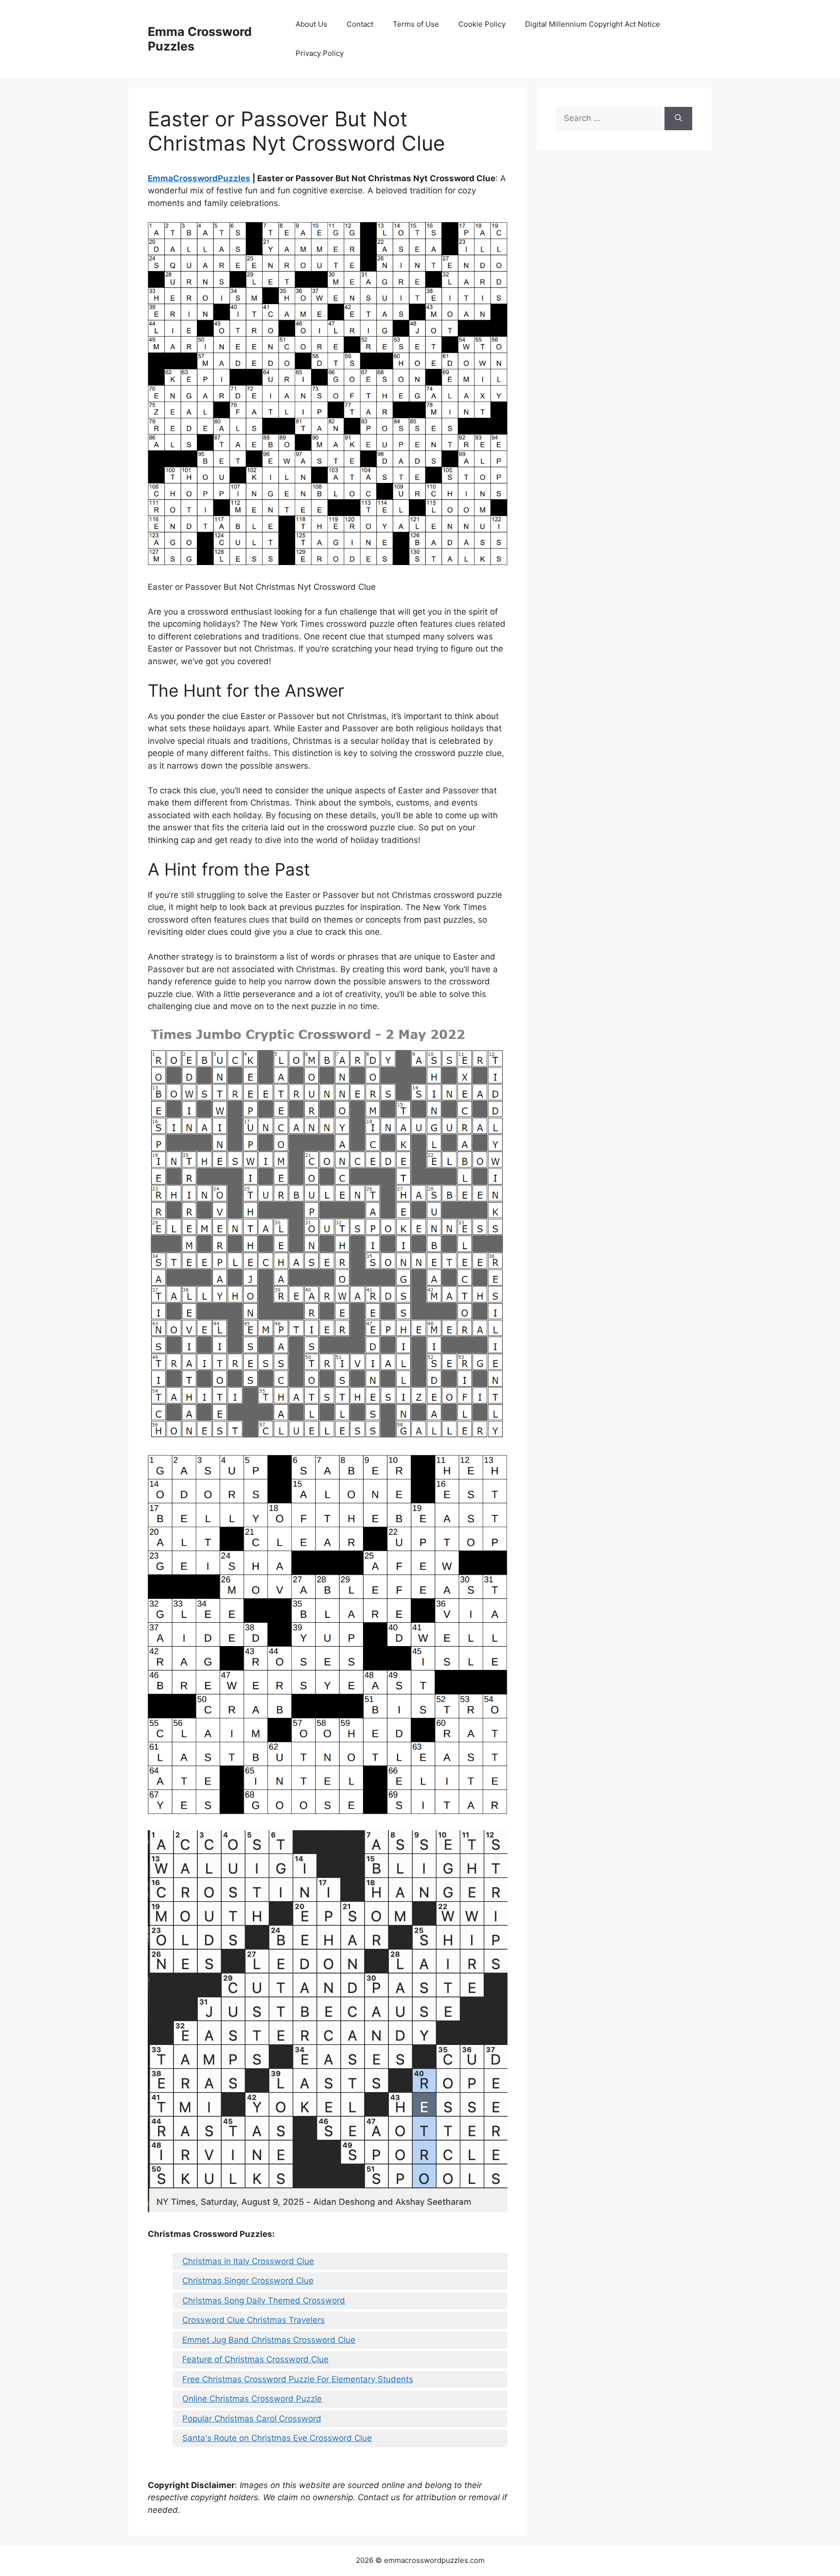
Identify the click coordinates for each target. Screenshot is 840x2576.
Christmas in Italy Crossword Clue (248, 2261)
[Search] (678, 119)
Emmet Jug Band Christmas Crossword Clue (269, 2340)
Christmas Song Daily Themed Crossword (264, 2301)
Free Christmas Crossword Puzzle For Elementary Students (298, 2379)
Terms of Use (416, 24)
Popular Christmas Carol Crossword (252, 2419)
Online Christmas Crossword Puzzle (252, 2399)
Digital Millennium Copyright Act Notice (593, 24)
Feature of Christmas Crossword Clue (255, 2359)
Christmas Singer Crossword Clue (248, 2281)
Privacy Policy (320, 53)
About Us (311, 24)
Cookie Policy (482, 24)
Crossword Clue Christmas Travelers (254, 2320)
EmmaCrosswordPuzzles (199, 178)
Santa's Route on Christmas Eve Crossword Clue (277, 2438)
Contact (360, 24)
